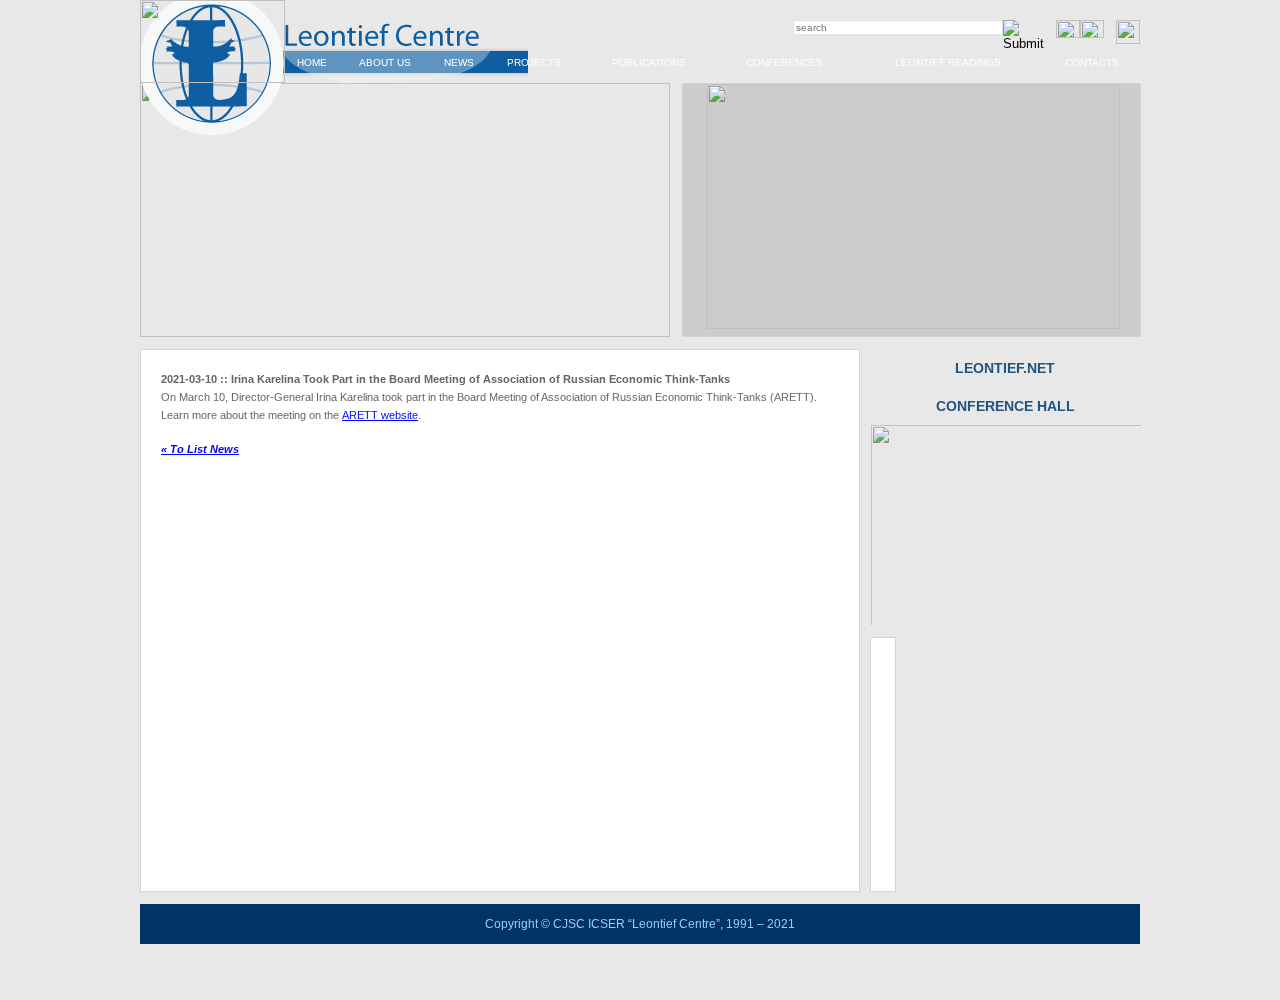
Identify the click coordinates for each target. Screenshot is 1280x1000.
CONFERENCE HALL (1005, 406)
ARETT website (380, 415)
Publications (649, 62)
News (459, 62)
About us (385, 62)
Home (312, 62)
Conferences (784, 62)
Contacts (1092, 62)
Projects (534, 62)
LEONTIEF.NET (1005, 368)
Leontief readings (948, 62)
